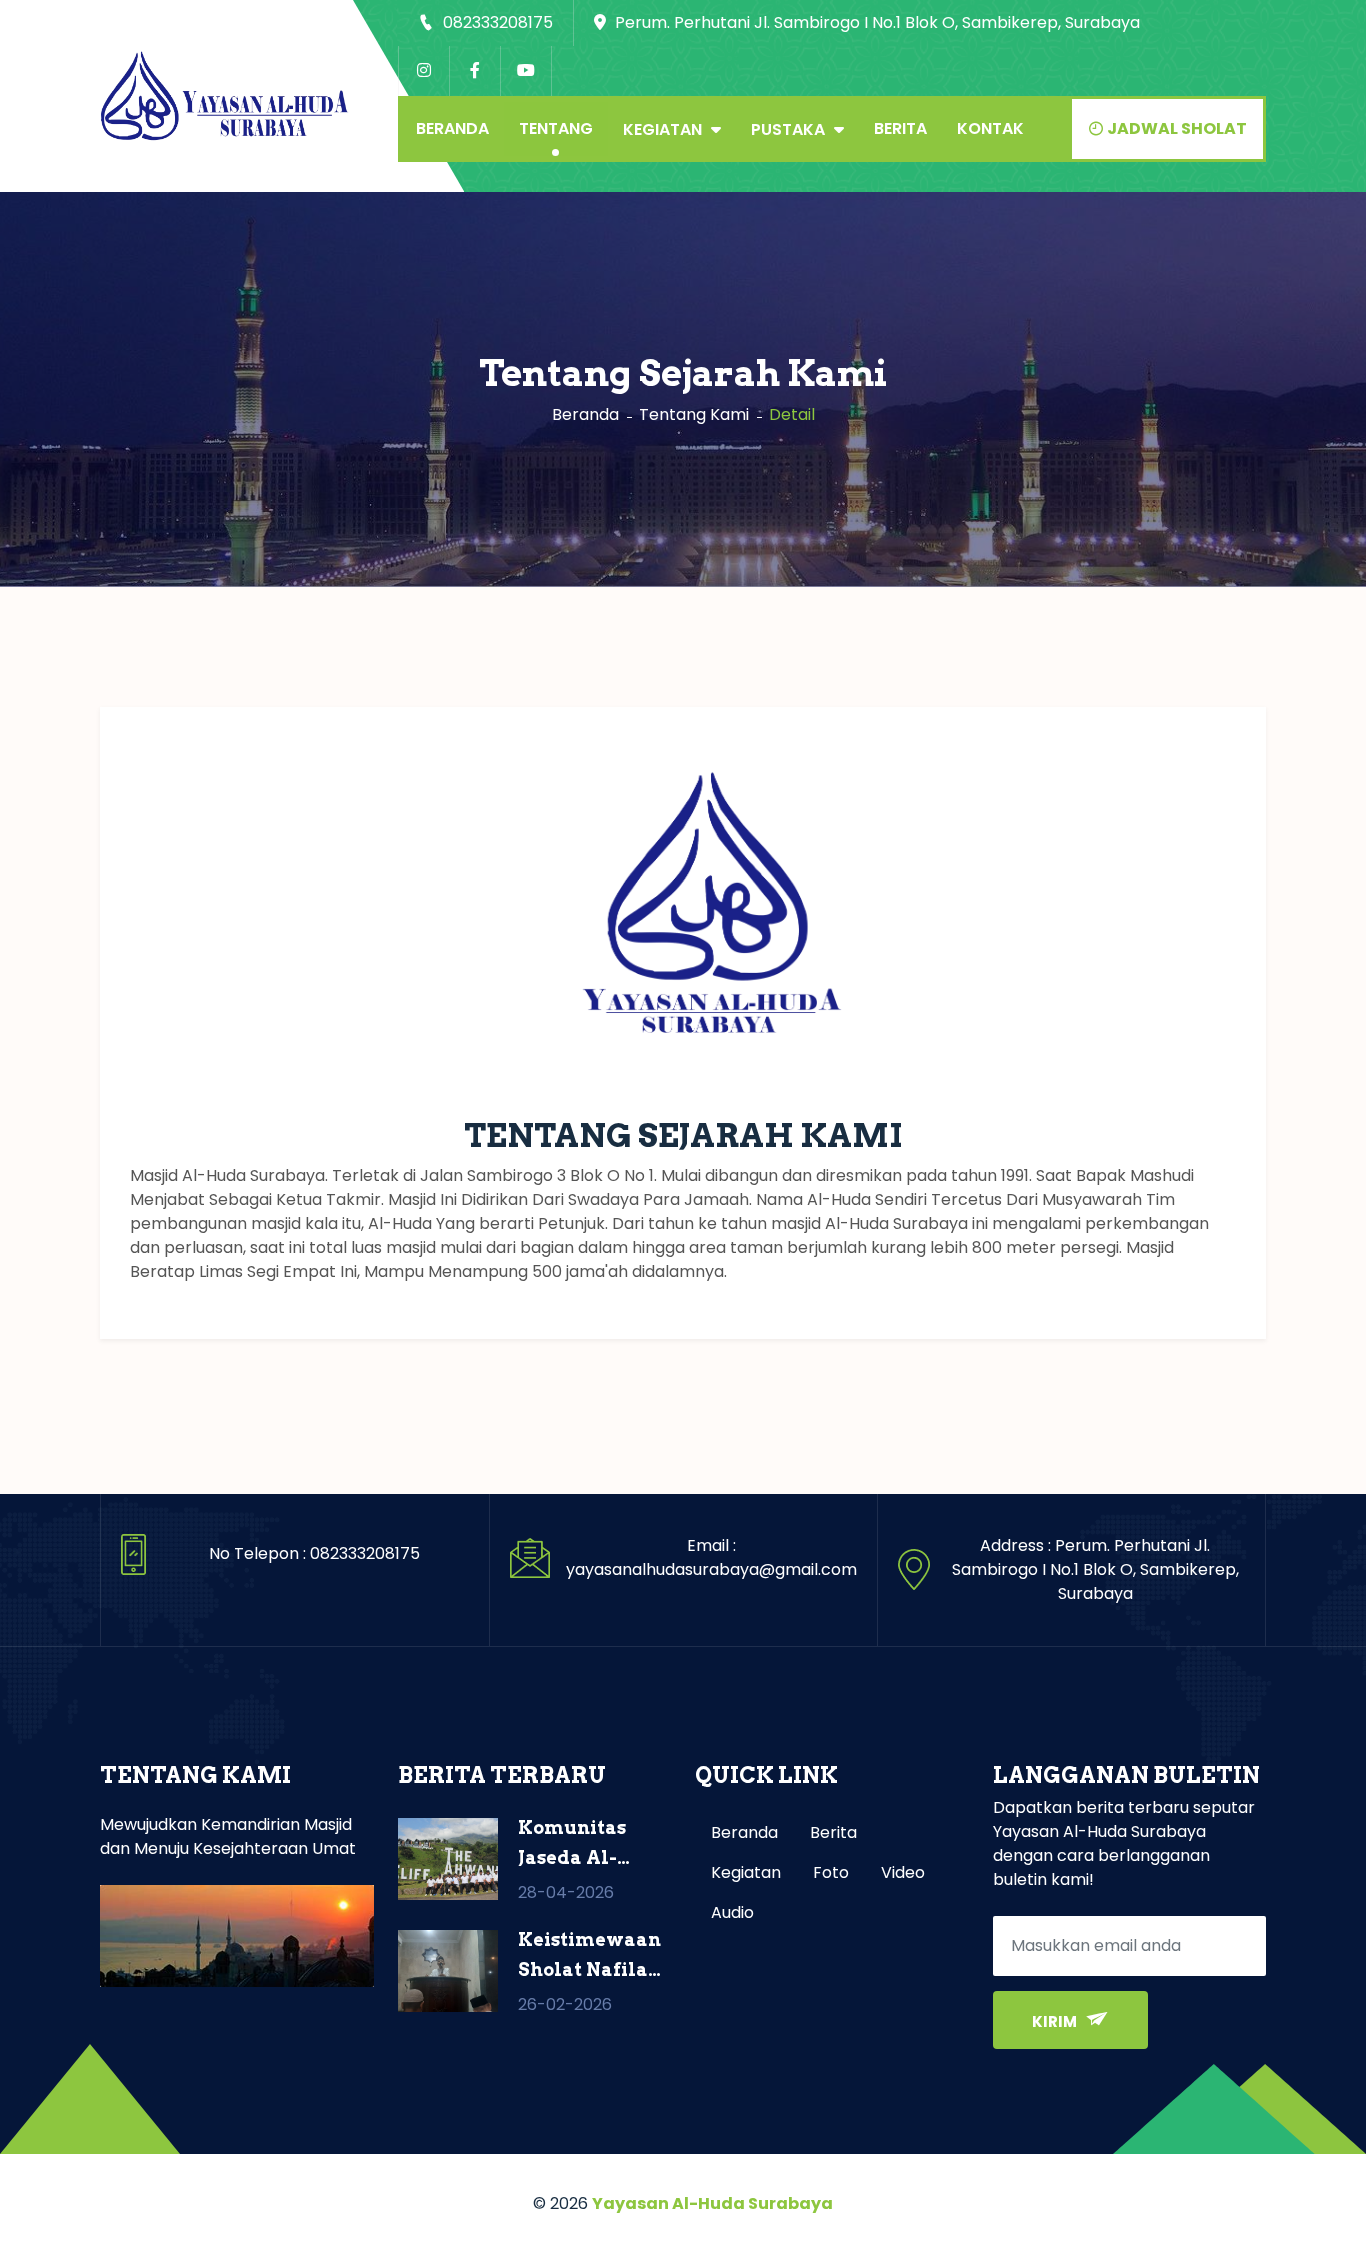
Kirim (1056, 2021)
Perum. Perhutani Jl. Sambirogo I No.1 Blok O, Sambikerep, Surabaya (875, 22)
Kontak (990, 128)
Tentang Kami (694, 414)
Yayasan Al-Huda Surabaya (712, 2203)
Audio (732, 1912)
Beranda (452, 128)
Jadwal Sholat (1175, 128)
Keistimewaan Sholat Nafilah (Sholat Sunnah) (589, 1957)
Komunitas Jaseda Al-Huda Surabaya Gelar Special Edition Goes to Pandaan (590, 1845)
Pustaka (790, 129)
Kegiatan (664, 129)
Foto (831, 1872)
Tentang (556, 128)
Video (903, 1872)
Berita (900, 128)
